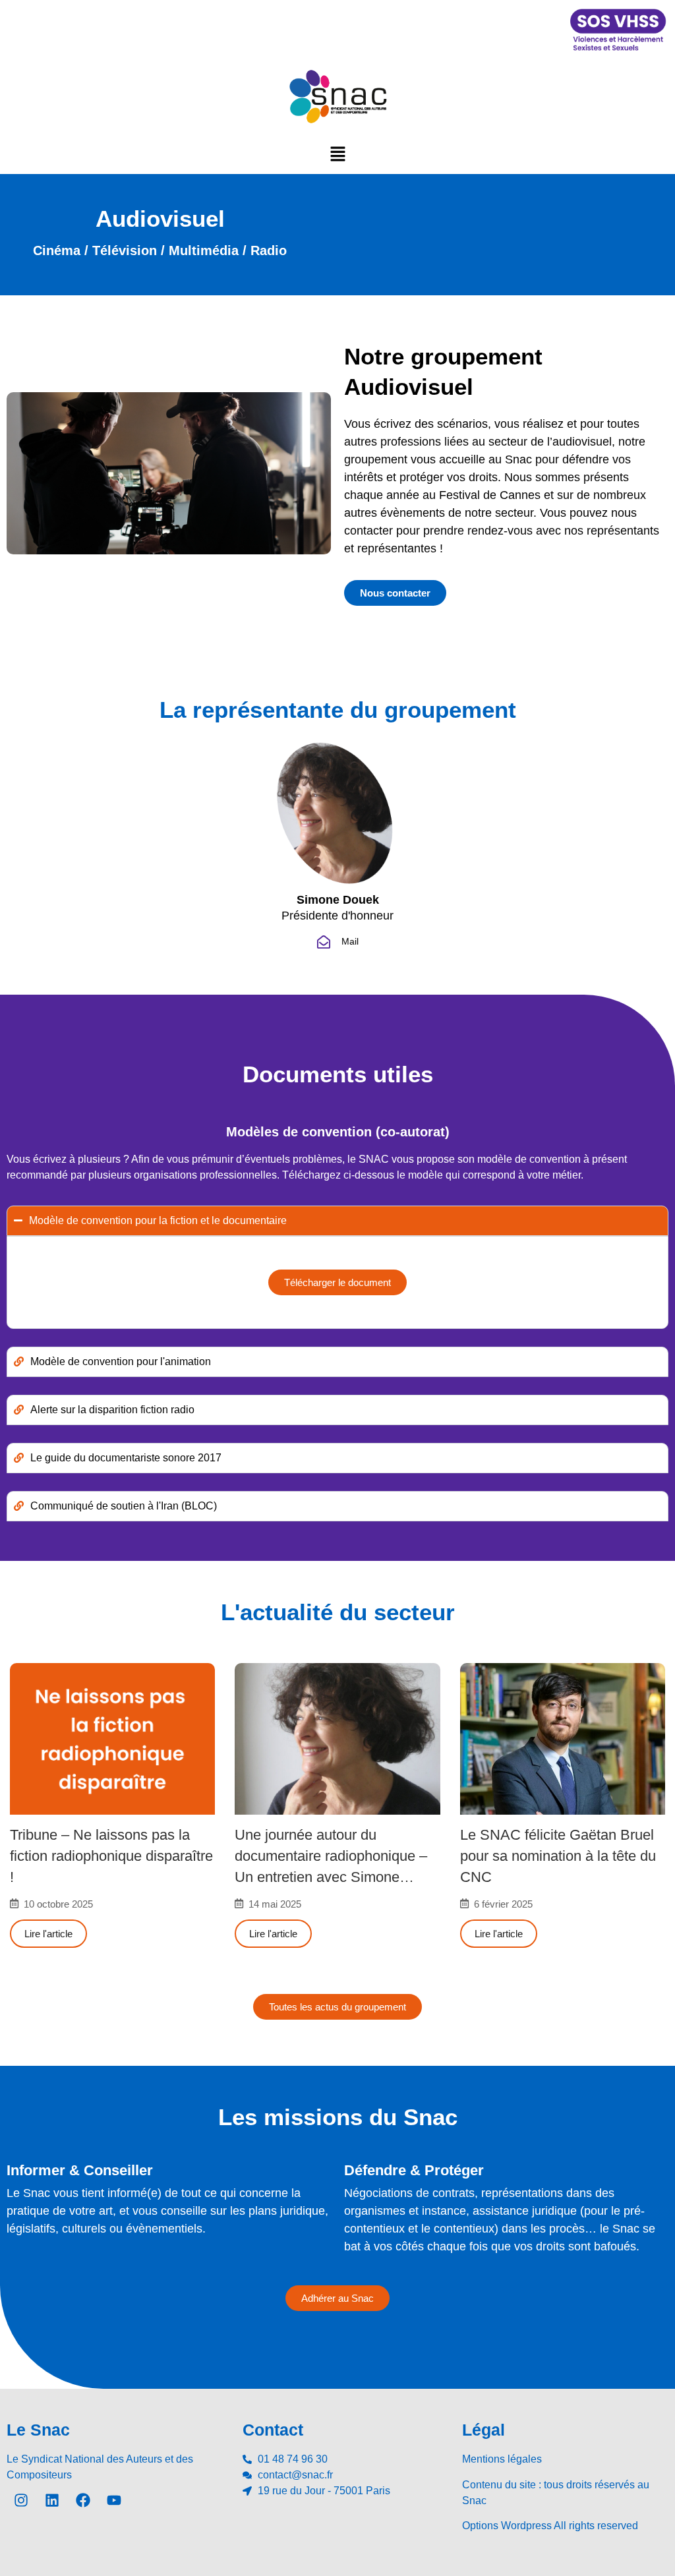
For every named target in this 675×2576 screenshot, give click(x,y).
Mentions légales (502, 2459)
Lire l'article (48, 1934)
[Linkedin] (52, 2500)
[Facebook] (83, 2500)
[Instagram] (21, 2500)
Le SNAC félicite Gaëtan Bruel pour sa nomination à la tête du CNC (558, 1856)
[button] (337, 154)
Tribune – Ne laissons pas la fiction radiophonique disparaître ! (111, 1856)
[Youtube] (114, 2500)
